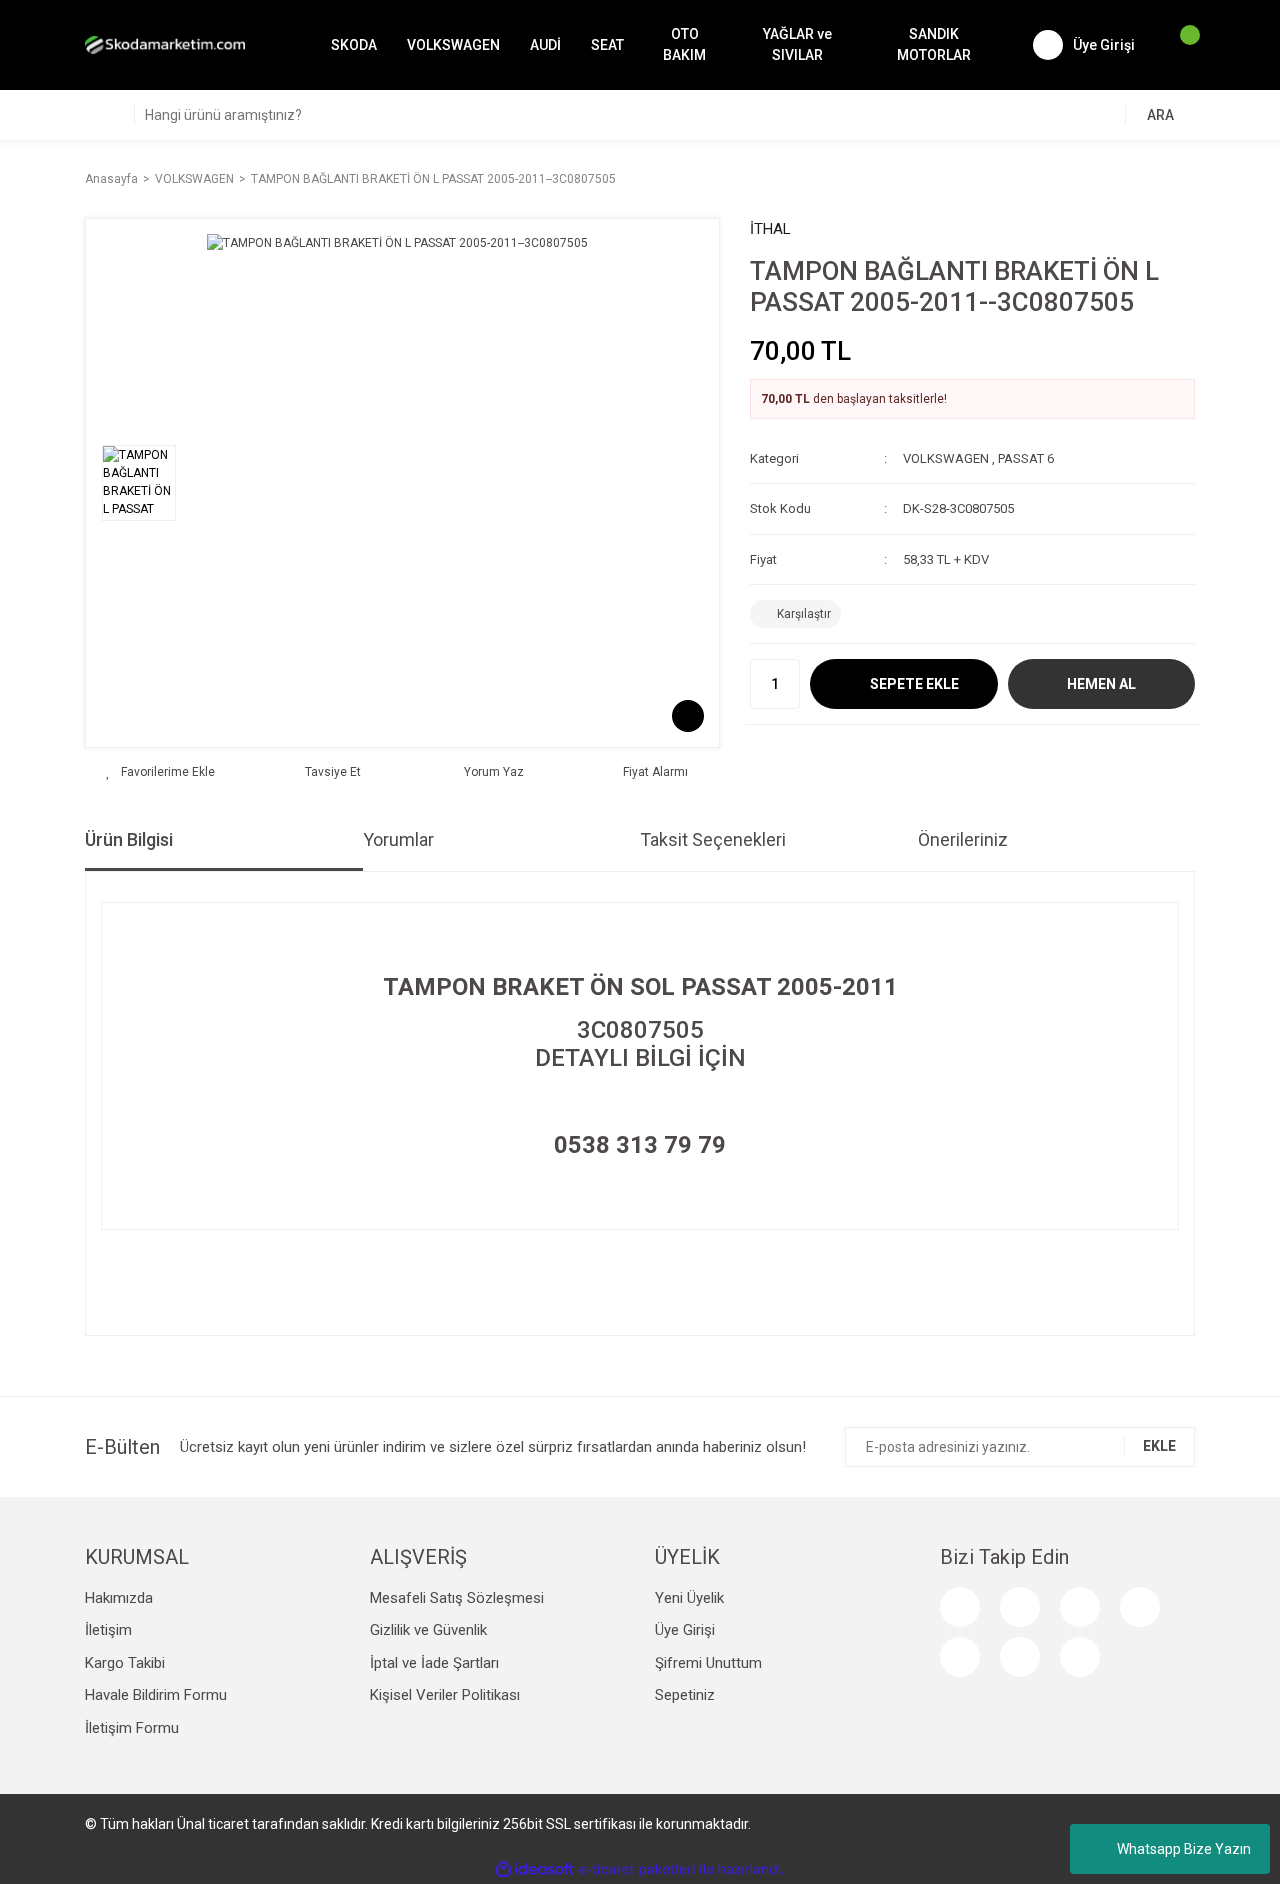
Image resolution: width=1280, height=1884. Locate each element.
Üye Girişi (685, 1630)
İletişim (108, 1630)
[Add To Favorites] (160, 772)
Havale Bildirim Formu (156, 1695)
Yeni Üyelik (689, 1598)
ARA (1160, 115)
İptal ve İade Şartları (434, 1663)
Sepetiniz (685, 1695)
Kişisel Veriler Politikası (445, 1695)
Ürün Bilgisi (129, 839)
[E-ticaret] (637, 1869)
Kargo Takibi (125, 1663)
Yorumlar (398, 839)
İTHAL (770, 229)
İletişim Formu (132, 1728)
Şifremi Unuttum (708, 1663)
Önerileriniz (963, 839)
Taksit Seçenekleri (713, 839)
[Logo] (165, 45)
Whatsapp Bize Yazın (1184, 1849)
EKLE (1159, 1446)
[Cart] (1180, 45)
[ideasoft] (535, 1869)
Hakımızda (119, 1598)
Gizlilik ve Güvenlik (428, 1630)
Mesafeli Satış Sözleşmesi (457, 1598)
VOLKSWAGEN (946, 458)
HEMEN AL (1101, 684)
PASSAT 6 (1026, 458)
